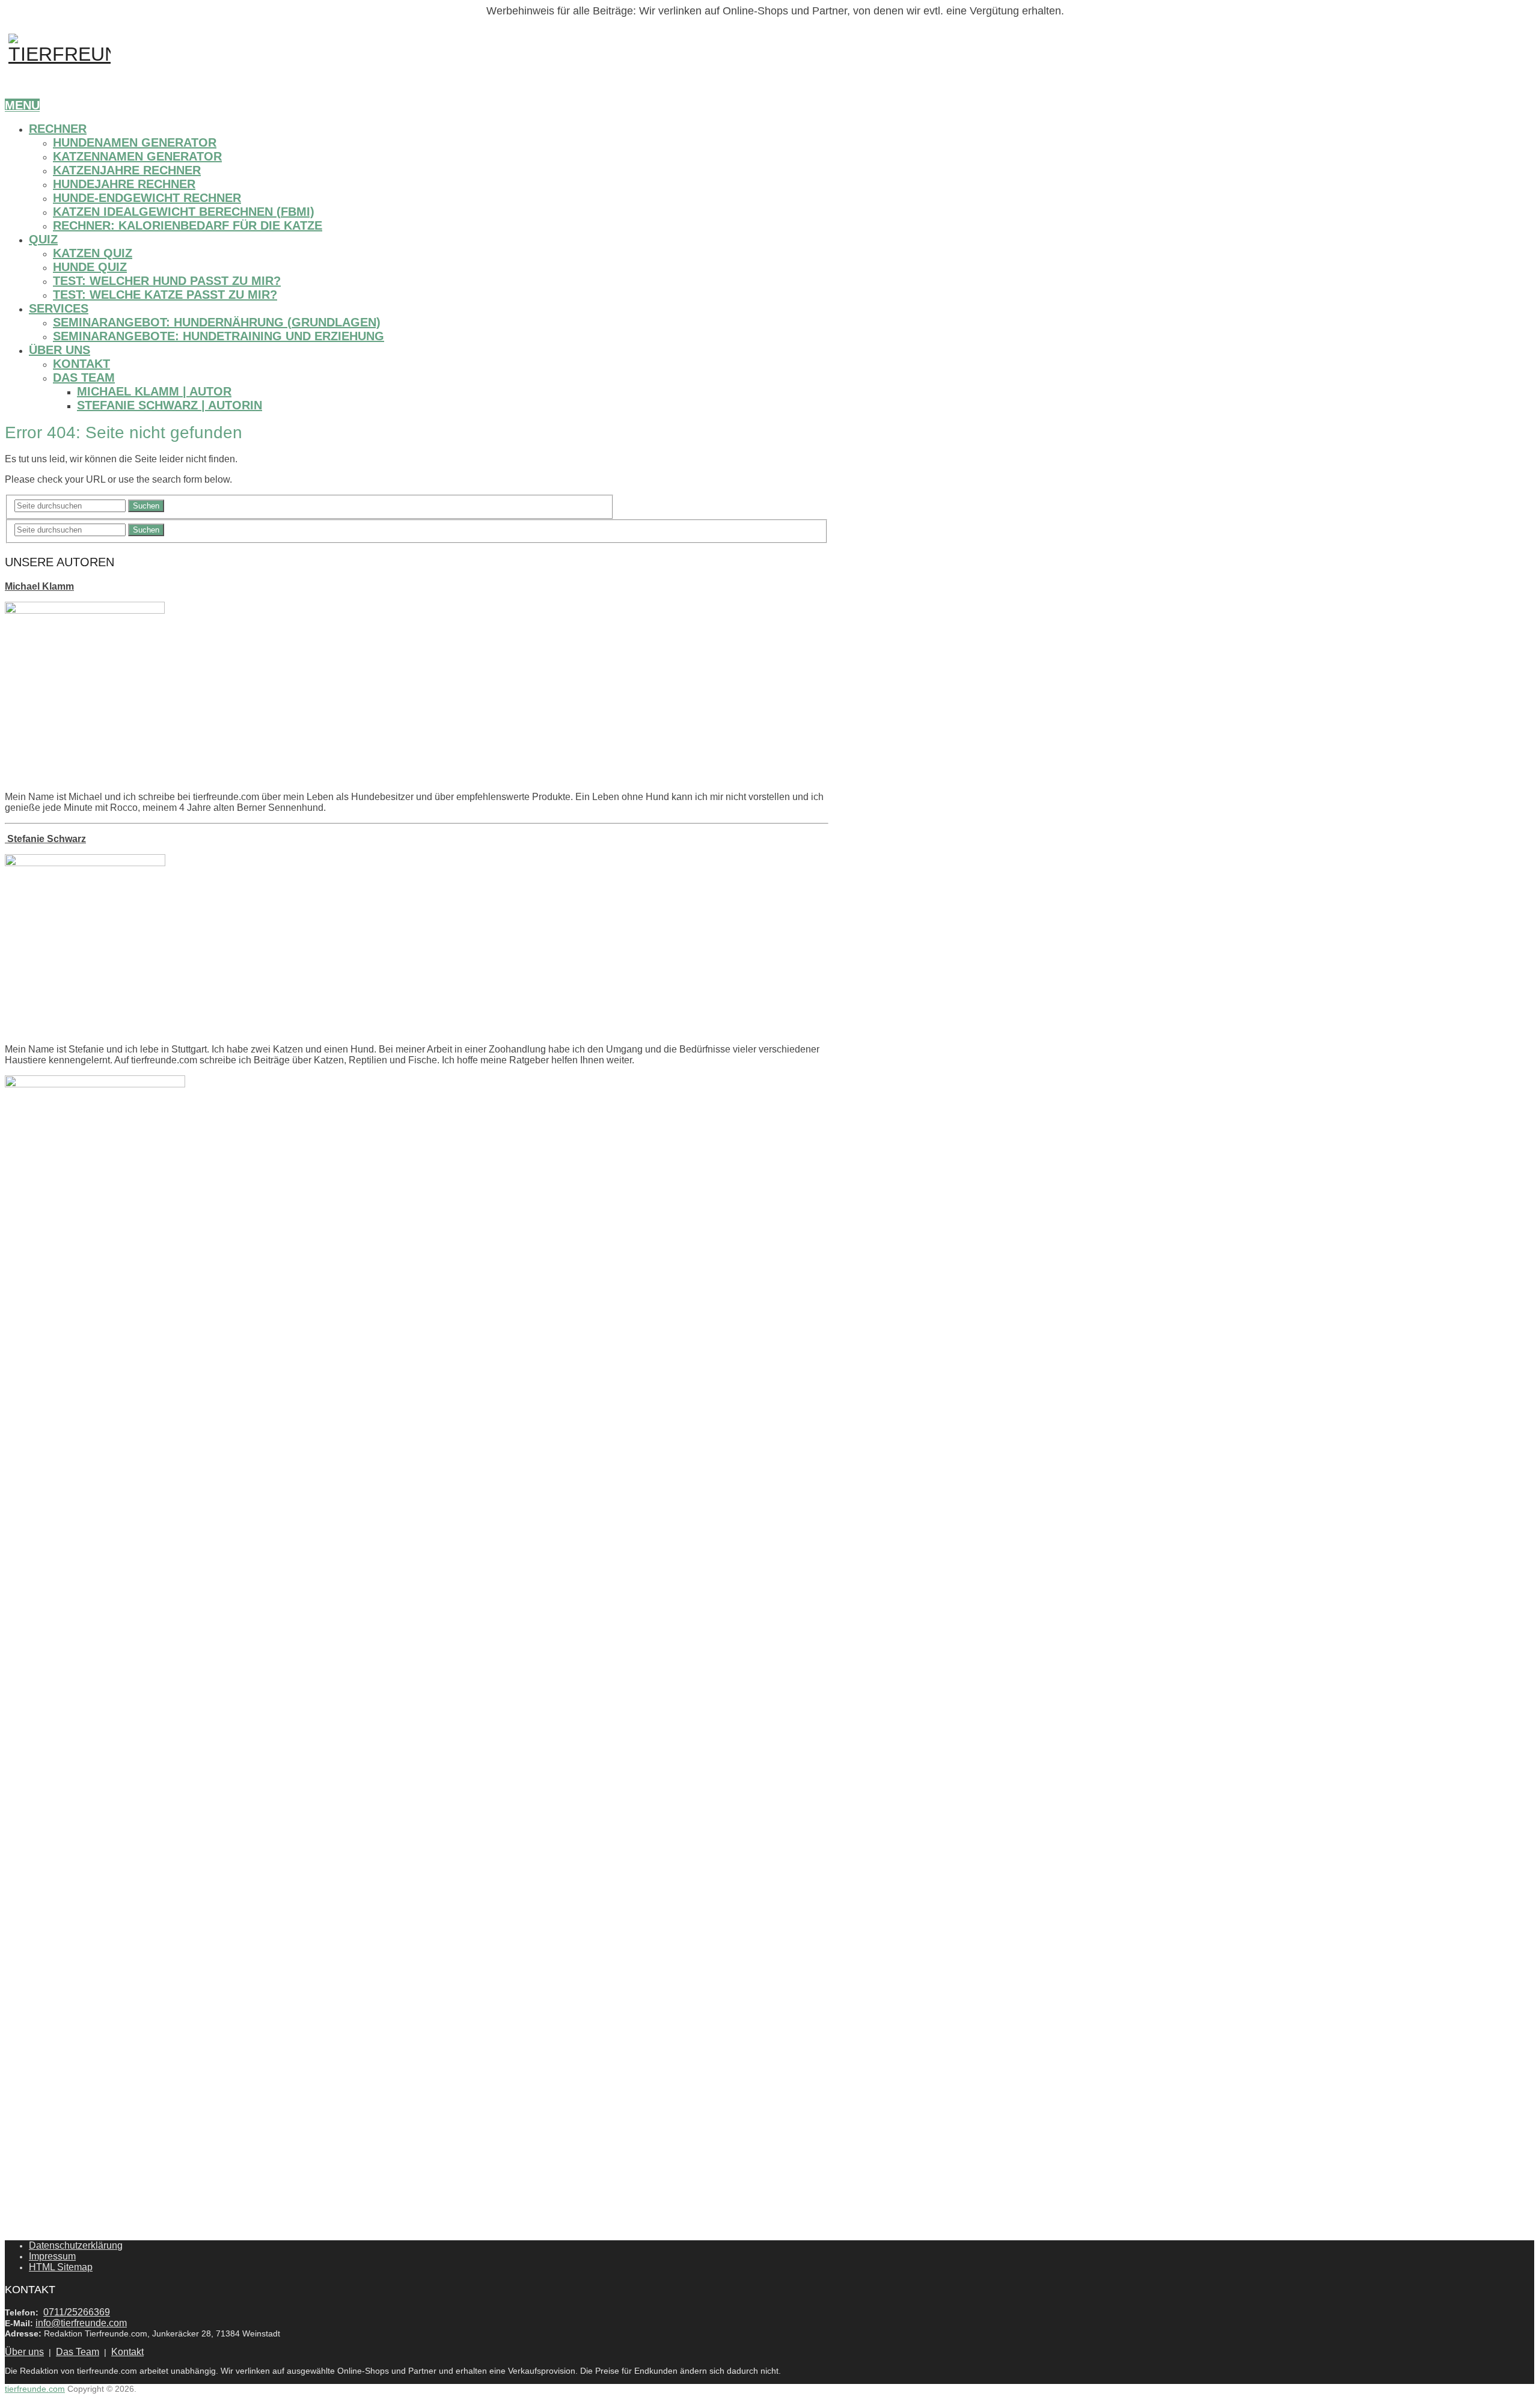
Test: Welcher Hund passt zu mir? (167, 281)
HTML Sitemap (61, 2267)
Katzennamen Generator (137, 156)
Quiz (43, 239)
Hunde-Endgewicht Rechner (147, 198)
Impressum (52, 2256)
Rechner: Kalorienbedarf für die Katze (188, 225)
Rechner (58, 129)
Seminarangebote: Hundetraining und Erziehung (219, 336)
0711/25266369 (77, 2312)
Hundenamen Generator (135, 142)
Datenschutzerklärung (76, 2245)
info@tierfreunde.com (81, 2323)
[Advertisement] (95, 1896)
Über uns (60, 350)
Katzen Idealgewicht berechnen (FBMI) (184, 212)
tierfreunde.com (35, 2389)
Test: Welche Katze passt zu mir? (165, 295)
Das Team (84, 377)
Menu (22, 105)
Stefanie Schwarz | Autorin (170, 405)
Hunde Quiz (90, 267)
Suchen (146, 506)
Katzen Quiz (93, 253)
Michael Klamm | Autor (154, 391)
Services (59, 308)
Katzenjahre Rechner (127, 170)
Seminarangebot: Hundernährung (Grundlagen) (217, 322)
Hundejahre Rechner (124, 184)
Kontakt (81, 364)
